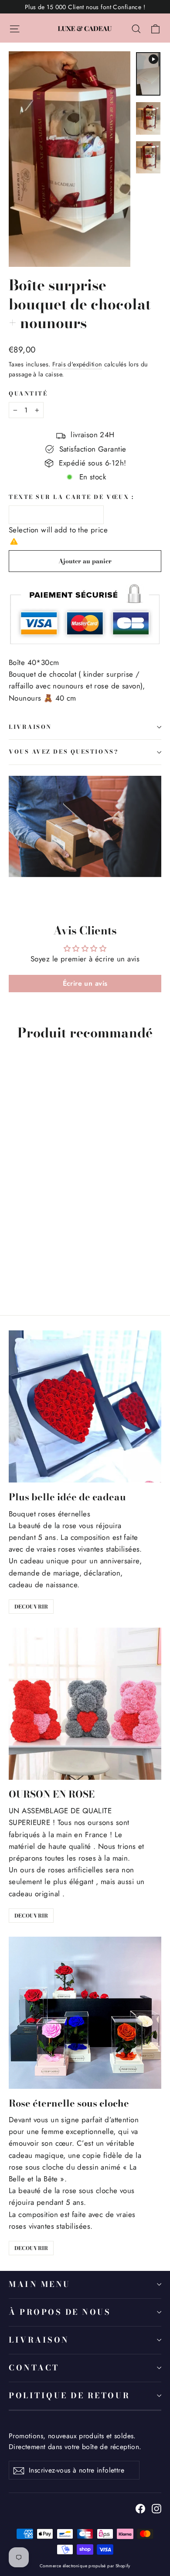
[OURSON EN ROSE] (85, 1704)
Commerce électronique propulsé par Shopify (85, 2566)
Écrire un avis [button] (85, 983)
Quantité (28, 394)
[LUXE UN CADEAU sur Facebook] (140, 2508)
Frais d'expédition (77, 364)
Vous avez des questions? (63, 752)
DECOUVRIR (31, 1607)
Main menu (40, 2284)
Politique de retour (69, 2395)
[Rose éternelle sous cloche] (85, 2013)
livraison (30, 727)
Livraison (39, 2340)
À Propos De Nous (60, 2312)
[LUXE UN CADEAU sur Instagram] (156, 2508)
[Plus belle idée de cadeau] (85, 1406)
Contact (34, 2368)
